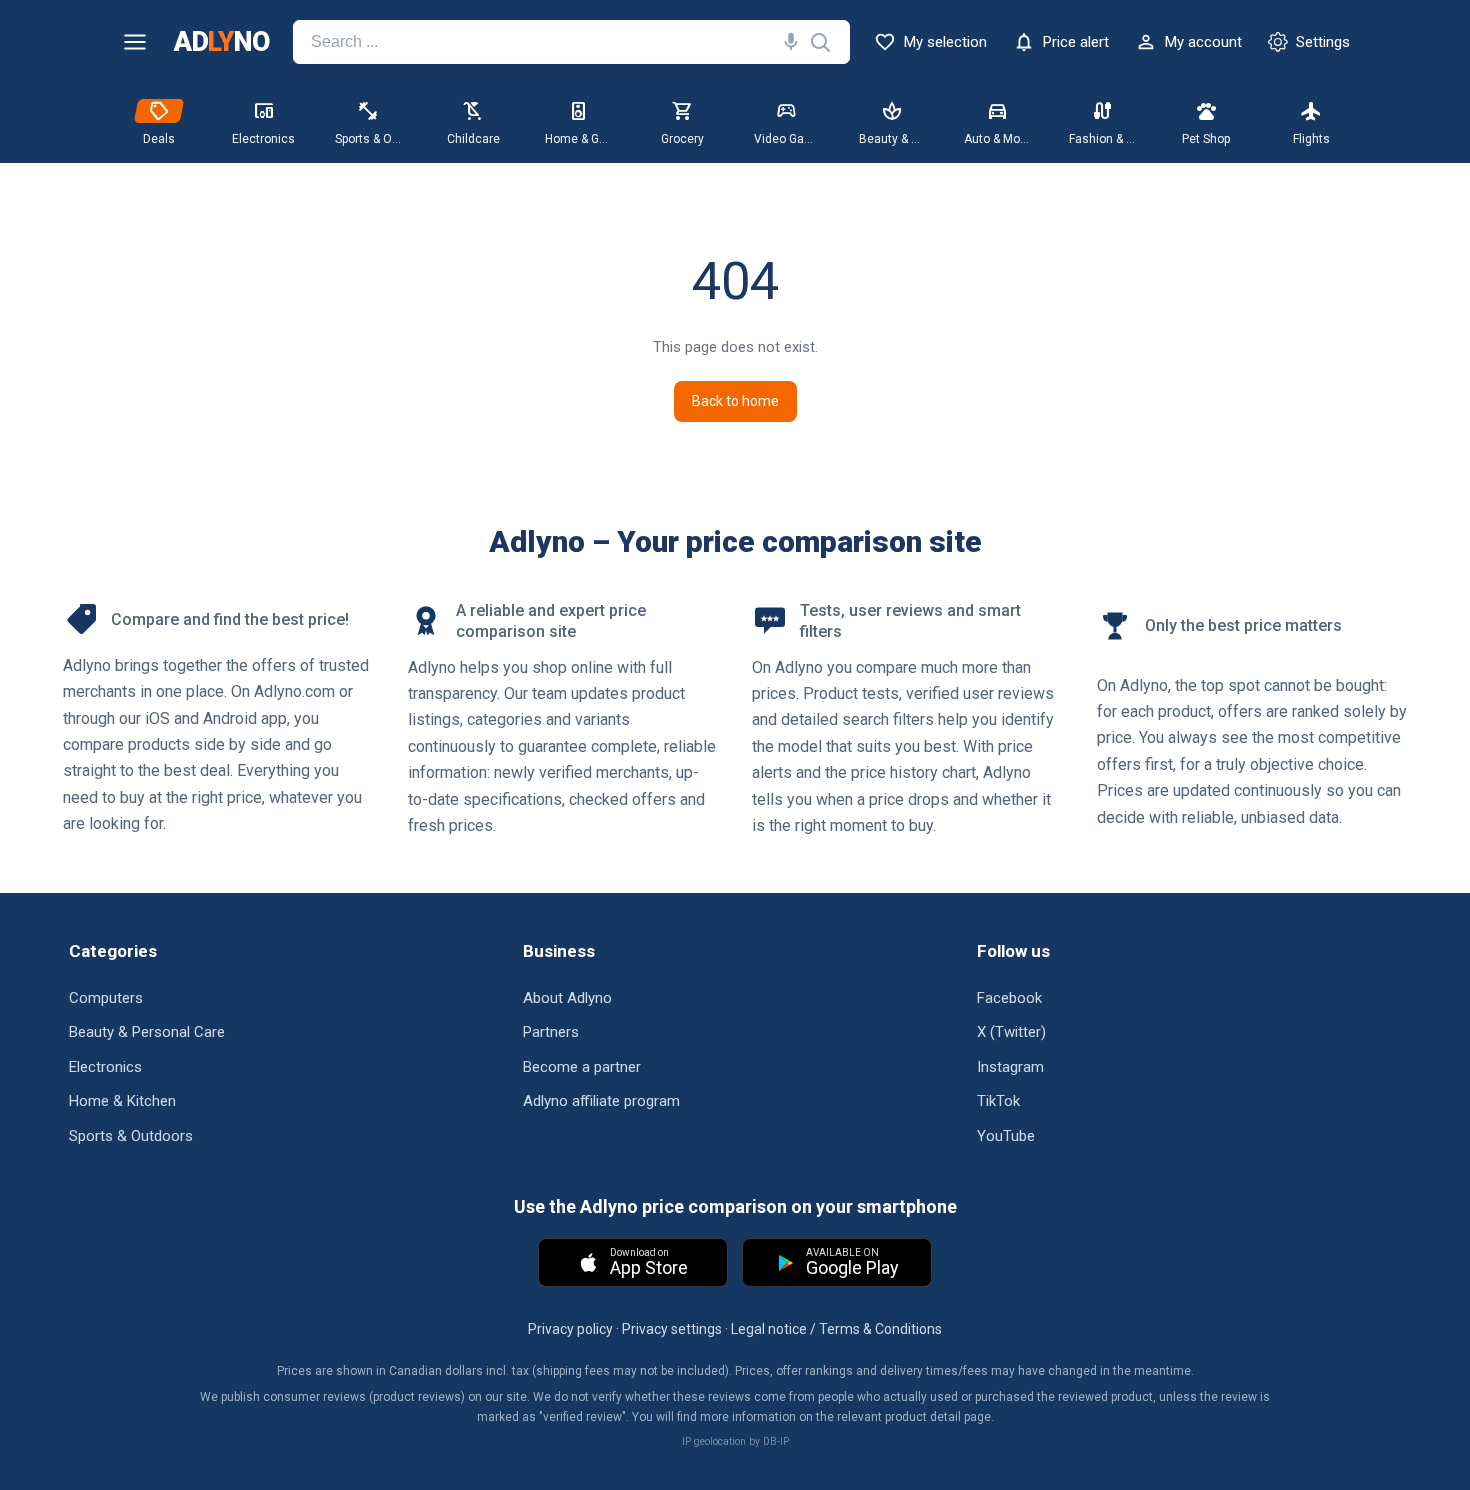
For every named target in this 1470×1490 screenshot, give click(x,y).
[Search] (787, 42)
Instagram (1010, 1067)
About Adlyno (567, 998)
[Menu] (135, 42)
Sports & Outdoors (131, 1136)
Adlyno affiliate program (601, 1101)
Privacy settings (672, 1329)
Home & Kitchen (122, 1101)
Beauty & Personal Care (147, 1032)
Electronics (105, 1067)
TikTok (998, 1101)
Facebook (1009, 998)
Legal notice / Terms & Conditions (836, 1329)
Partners (551, 1032)
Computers (106, 998)
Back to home (735, 401)
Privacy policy (570, 1329)
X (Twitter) (1011, 1032)
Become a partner (582, 1067)
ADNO (221, 42)
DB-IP (776, 1441)
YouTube (1006, 1136)
